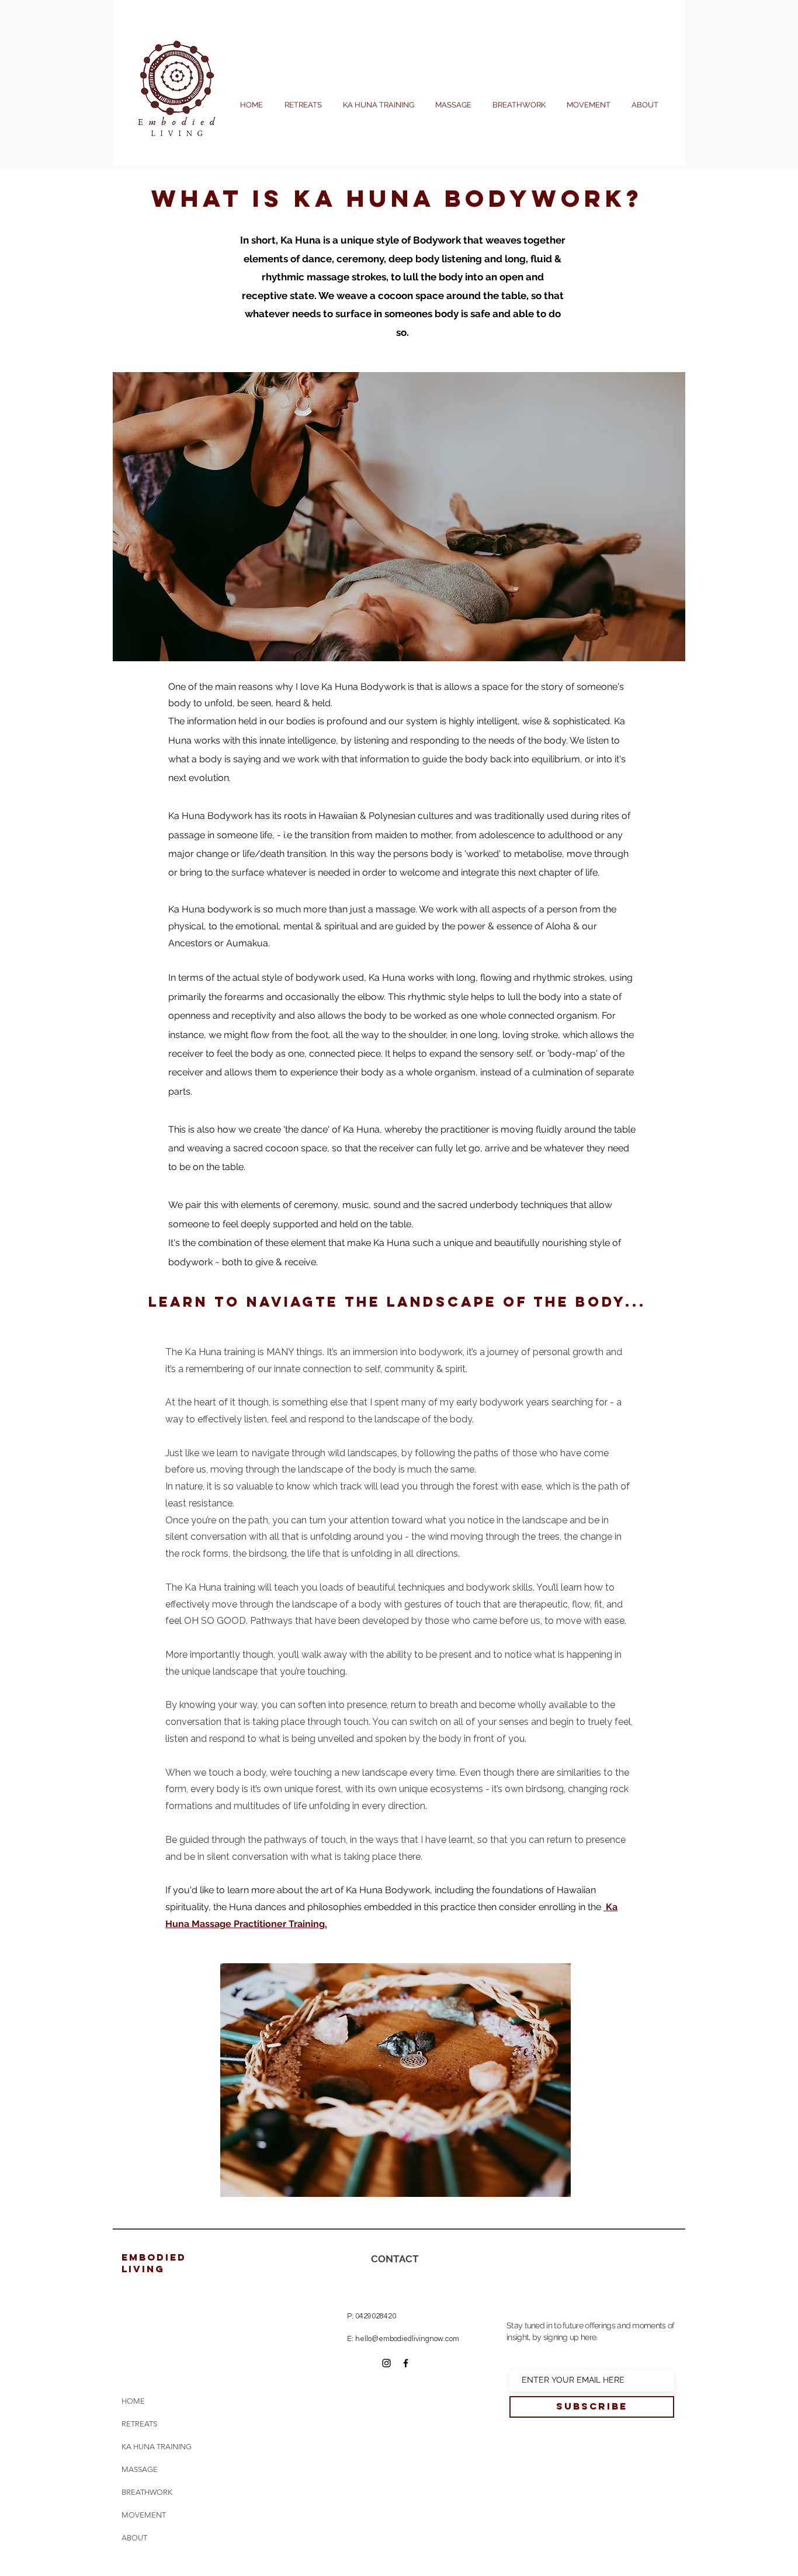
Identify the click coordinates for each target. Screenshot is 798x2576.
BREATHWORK (147, 2492)
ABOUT (134, 2538)
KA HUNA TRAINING (154, 2447)
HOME (133, 2401)
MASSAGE (140, 2469)
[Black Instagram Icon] (386, 2363)
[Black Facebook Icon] (406, 2363)
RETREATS (139, 2424)
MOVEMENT (144, 2515)
